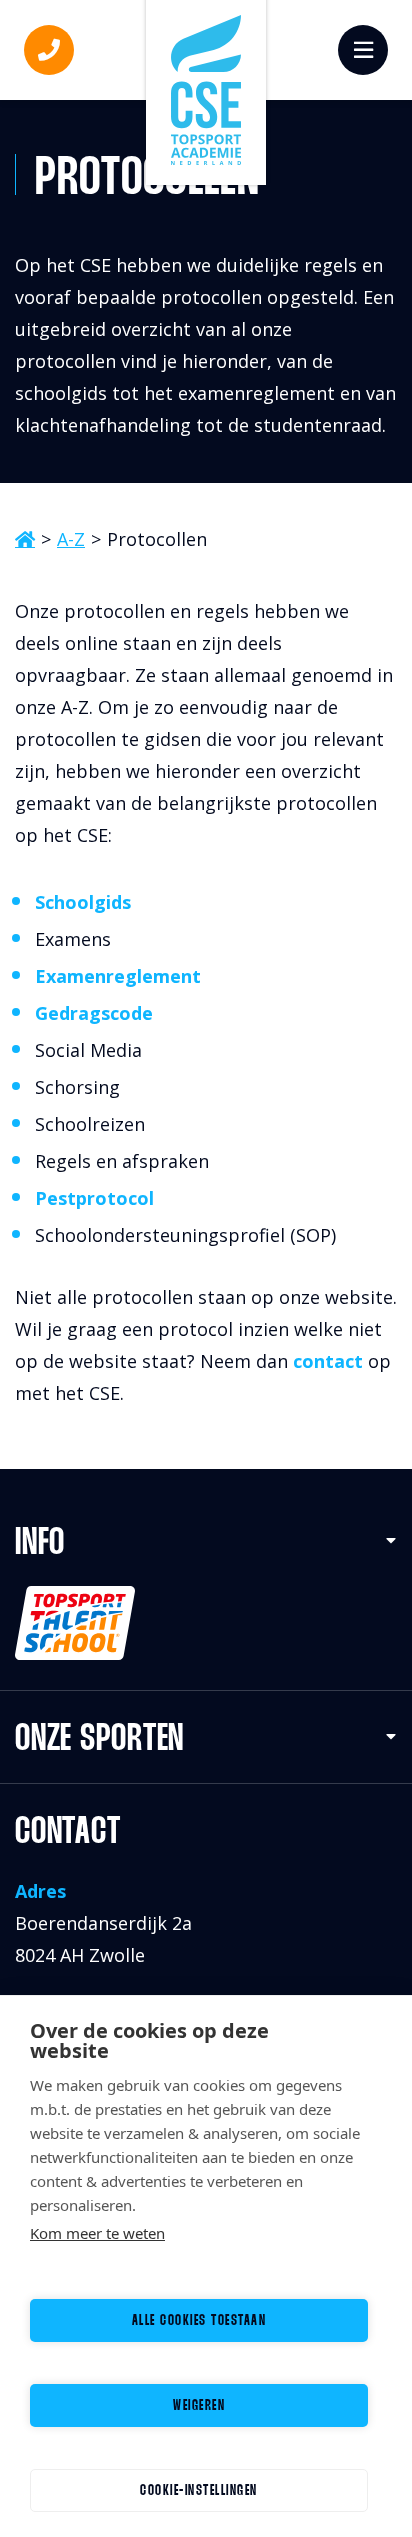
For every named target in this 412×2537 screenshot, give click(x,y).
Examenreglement (118, 976)
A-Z (71, 539)
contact (328, 1361)
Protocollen (157, 539)
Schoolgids (83, 902)
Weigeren (199, 2406)
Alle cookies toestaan (199, 2321)
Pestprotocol (94, 1198)
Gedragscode (94, 1013)
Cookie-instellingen (199, 2491)
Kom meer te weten (97, 2233)
